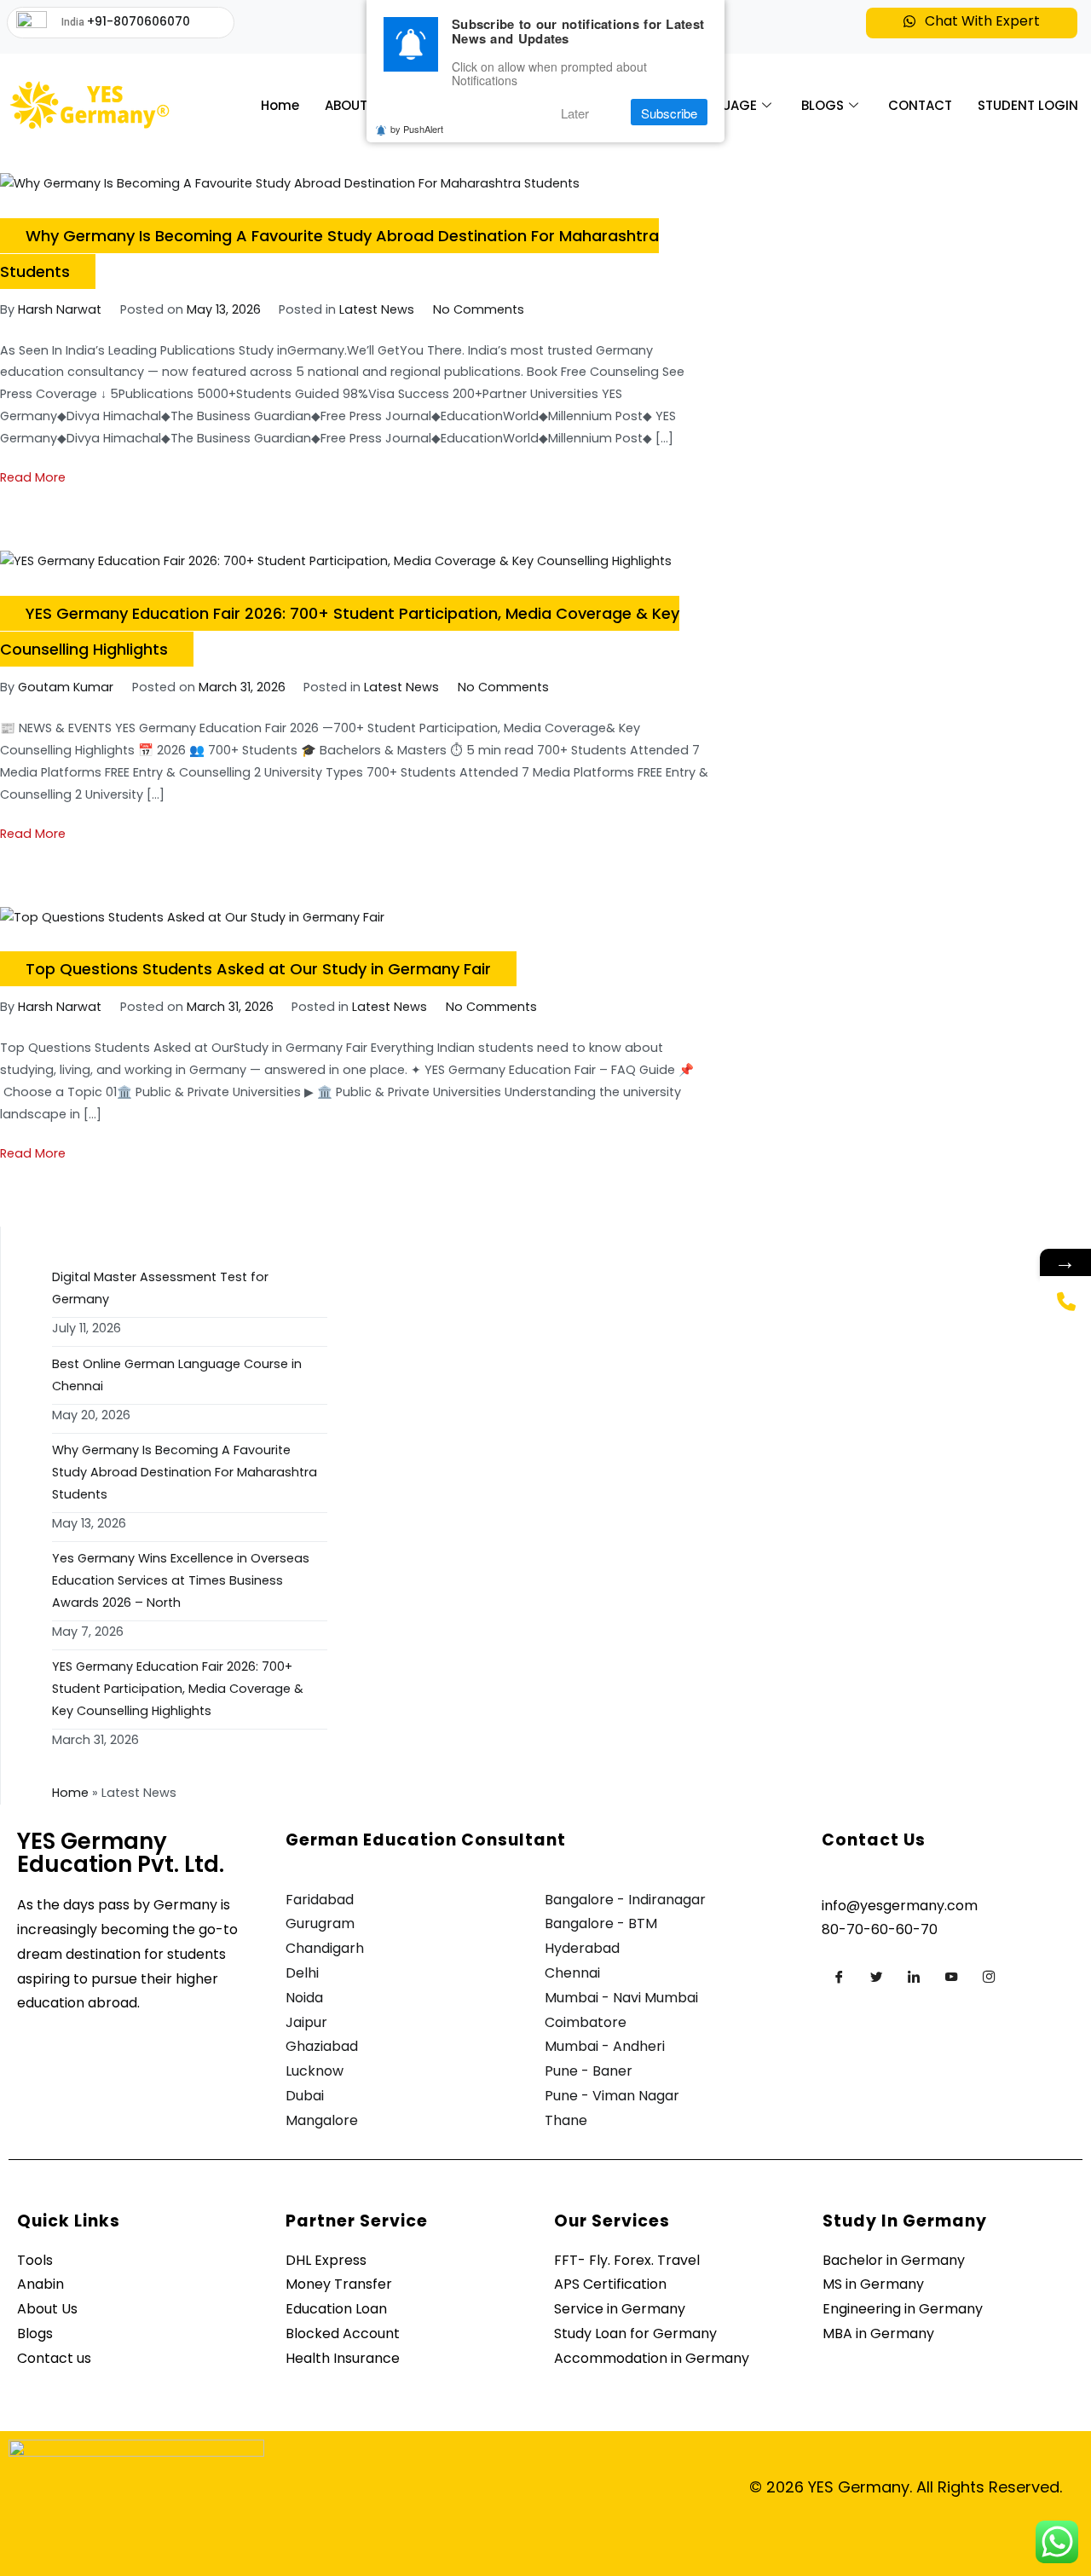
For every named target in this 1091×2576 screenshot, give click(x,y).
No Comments (479, 309)
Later (575, 113)
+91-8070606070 (139, 21)
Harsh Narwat (60, 309)
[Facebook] (839, 1977)
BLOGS (823, 105)
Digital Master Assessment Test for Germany (160, 1288)
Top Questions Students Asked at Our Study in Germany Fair (258, 969)
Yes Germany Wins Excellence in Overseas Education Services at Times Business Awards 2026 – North (181, 1580)
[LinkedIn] (914, 1977)
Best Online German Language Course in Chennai (177, 1375)
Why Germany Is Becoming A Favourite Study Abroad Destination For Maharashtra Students (185, 1472)
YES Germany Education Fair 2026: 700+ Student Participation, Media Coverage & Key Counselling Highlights (178, 1689)
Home (280, 105)
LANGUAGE (722, 105)
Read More (33, 477)
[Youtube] (951, 1977)
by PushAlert (417, 130)
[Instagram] (989, 1977)
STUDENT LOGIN (1028, 105)
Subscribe (669, 113)
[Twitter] (876, 1977)
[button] (971, 23)
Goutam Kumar (66, 687)
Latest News (377, 309)
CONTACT (920, 105)
